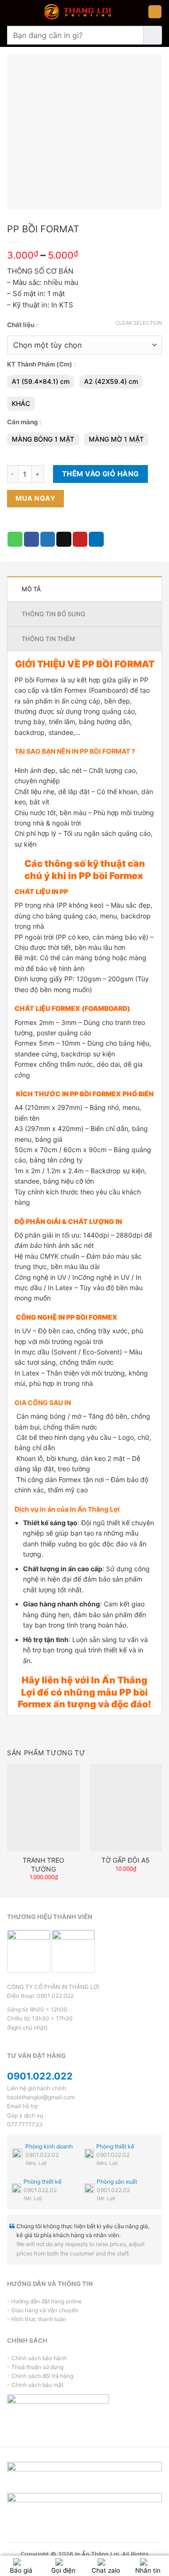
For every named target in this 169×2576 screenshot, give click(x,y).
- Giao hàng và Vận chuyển (43, 2310)
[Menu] (155, 12)
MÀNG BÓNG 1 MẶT (43, 439)
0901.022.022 (40, 2076)
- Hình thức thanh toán (37, 2319)
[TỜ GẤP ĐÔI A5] (126, 1807)
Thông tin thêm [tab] (48, 639)
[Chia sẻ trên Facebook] (31, 539)
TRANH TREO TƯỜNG (43, 1864)
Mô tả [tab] (31, 589)
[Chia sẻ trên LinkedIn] (96, 539)
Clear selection (139, 323)
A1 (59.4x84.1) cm (41, 381)
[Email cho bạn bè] (64, 539)
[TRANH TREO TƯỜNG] (43, 1807)
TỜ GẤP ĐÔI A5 (126, 1860)
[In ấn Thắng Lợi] (77, 12)
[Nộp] (153, 35)
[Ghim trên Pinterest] (80, 539)
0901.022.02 (42, 2155)
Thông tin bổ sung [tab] (54, 614)
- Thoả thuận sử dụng (35, 2367)
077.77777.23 (25, 2124)
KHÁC (21, 403)
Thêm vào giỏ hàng (100, 474)
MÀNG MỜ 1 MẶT (116, 439)
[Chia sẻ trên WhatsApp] (15, 539)
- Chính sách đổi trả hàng (40, 2376)
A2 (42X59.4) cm (111, 381)
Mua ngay (35, 498)
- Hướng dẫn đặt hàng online (44, 2301)
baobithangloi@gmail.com (41, 2097)
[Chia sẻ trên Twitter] (48, 539)
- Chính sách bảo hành (37, 2358)
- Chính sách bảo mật (35, 2385)
